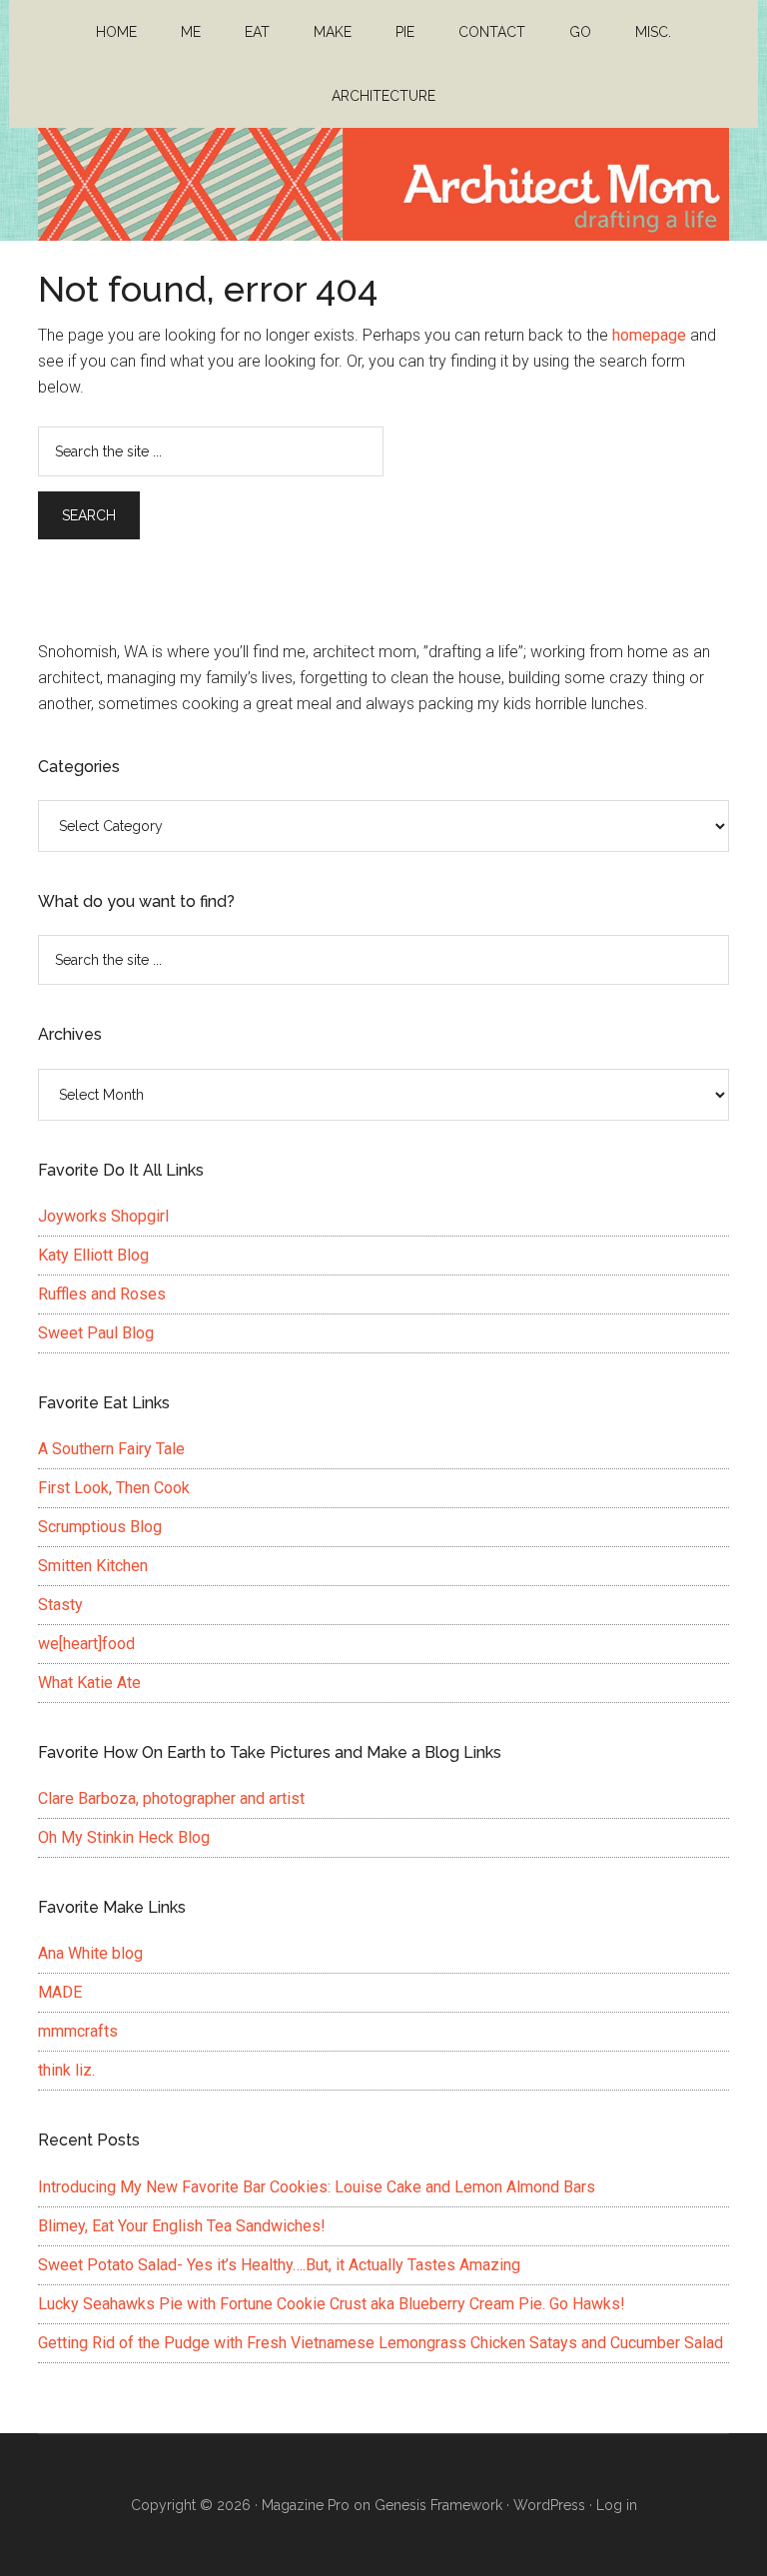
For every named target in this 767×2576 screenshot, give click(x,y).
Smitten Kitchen (93, 1566)
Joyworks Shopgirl (103, 1216)
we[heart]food (86, 1644)
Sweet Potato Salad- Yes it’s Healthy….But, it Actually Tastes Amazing (279, 2265)
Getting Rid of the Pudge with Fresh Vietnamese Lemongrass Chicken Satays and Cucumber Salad (381, 2343)
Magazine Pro (306, 2505)
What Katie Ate (89, 1683)
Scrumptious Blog (100, 1527)
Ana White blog (90, 1953)
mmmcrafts (78, 2031)
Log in (617, 2505)
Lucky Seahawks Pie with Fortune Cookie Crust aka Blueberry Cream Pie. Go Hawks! (332, 2304)
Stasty (60, 1605)
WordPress (549, 2505)
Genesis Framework (438, 2505)
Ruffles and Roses (102, 1294)
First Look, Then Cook (114, 1488)
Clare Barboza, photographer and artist (171, 1798)
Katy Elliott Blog (93, 1255)
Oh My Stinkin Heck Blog (124, 1837)
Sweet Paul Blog (96, 1333)
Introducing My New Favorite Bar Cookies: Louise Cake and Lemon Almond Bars (317, 2187)
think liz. (66, 2070)
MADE (60, 1992)
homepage (649, 335)
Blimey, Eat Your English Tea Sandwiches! (182, 2226)
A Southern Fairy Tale (111, 1449)
